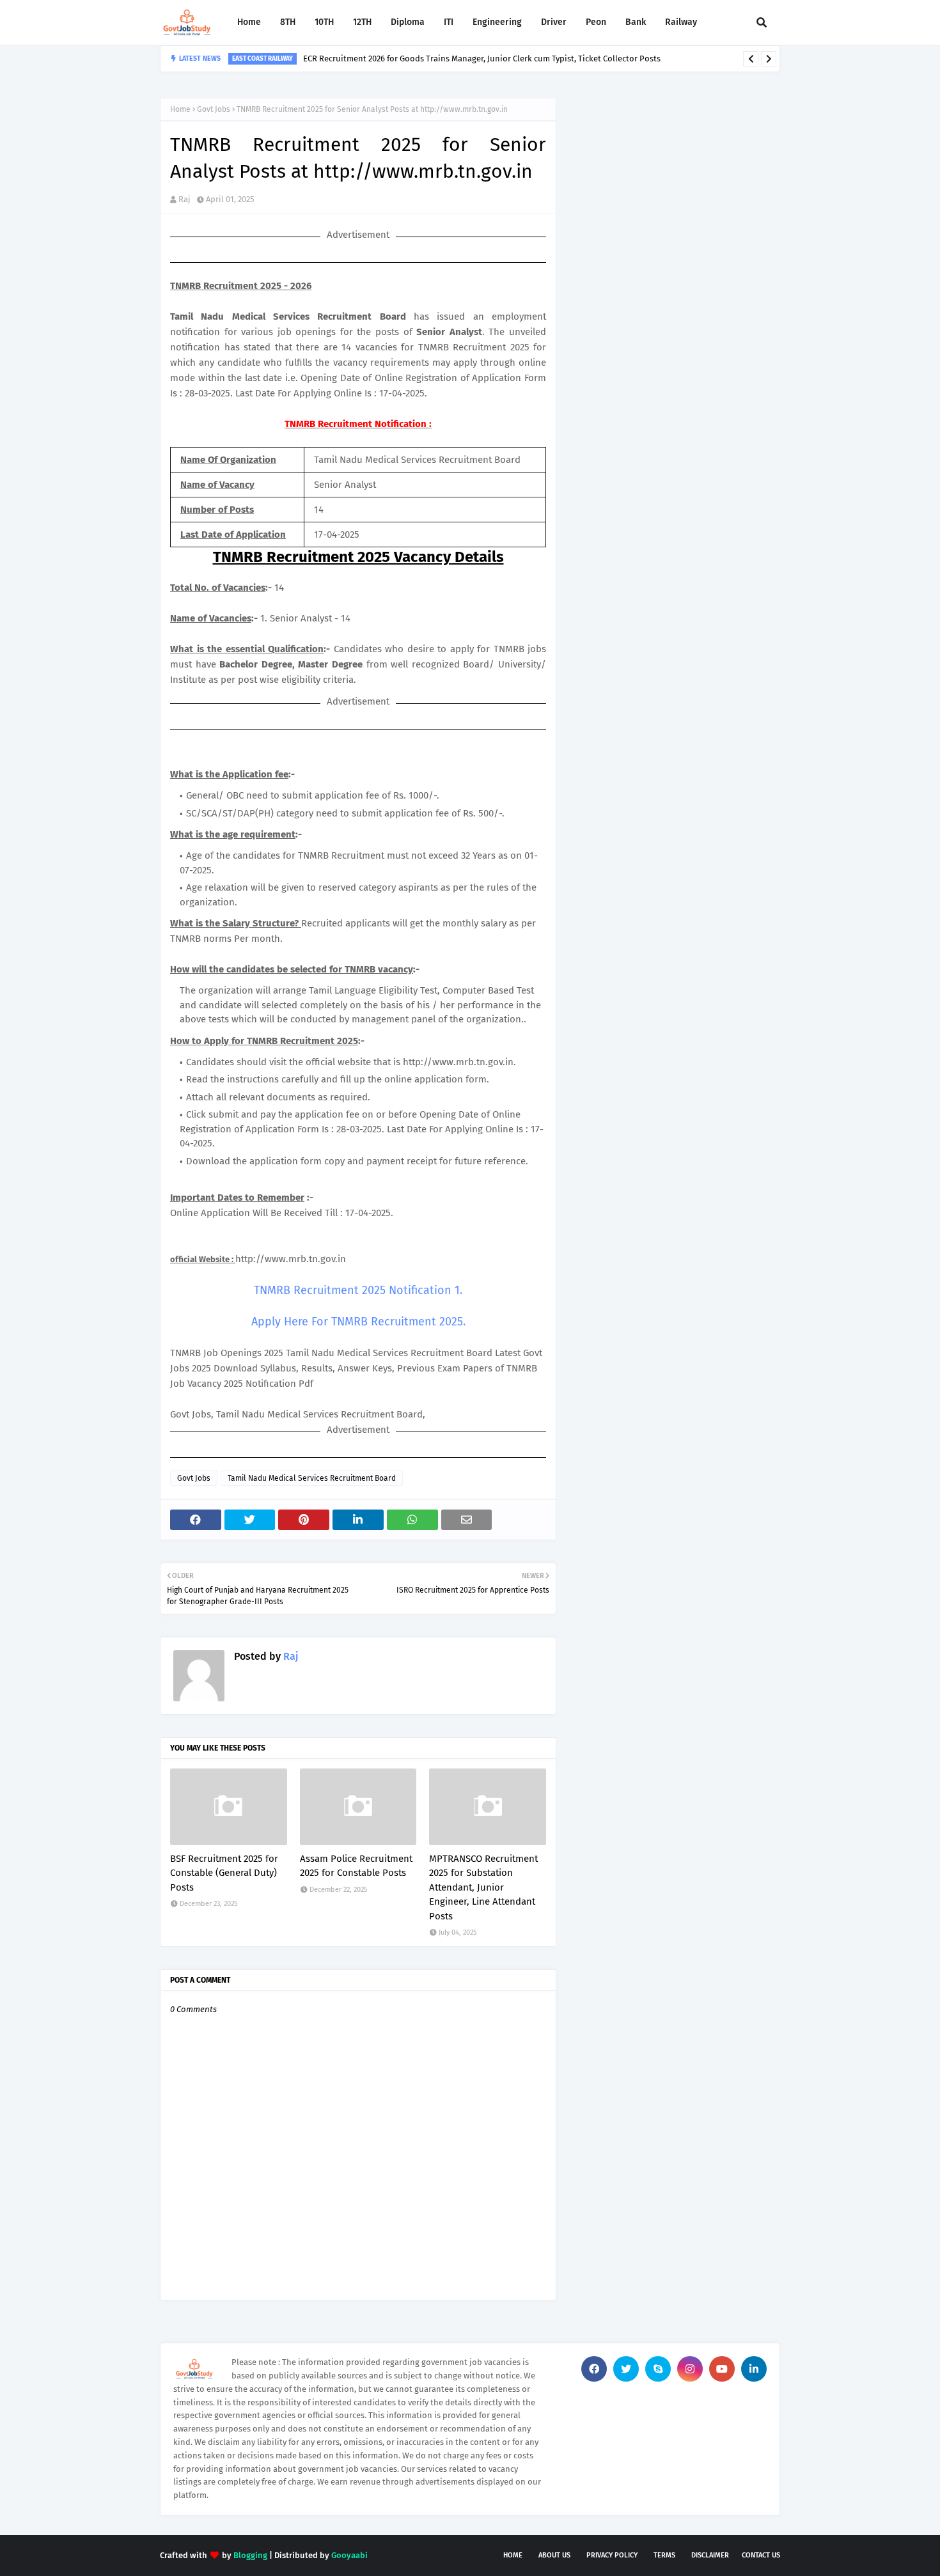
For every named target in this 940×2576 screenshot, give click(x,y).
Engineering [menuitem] (497, 22)
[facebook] (594, 2369)
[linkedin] (754, 2369)
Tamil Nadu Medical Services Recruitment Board (312, 1478)
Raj (184, 199)
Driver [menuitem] (554, 22)
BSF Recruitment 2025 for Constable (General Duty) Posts (224, 1873)
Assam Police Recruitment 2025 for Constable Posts (356, 1866)
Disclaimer (710, 2555)
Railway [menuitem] (681, 22)
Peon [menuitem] (596, 22)
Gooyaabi (349, 2555)
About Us (554, 2555)
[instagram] (690, 2369)
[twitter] (626, 2369)
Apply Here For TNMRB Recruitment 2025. (358, 1322)
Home (180, 109)
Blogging (250, 2555)
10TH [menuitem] (324, 22)
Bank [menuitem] (636, 22)
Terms (664, 2555)
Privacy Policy (612, 2555)
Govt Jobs (214, 109)
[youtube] (722, 2369)
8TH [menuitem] (288, 22)
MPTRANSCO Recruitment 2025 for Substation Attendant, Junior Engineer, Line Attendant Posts (483, 1887)
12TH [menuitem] (362, 22)
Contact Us (761, 2555)
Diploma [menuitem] (408, 22)
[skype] (658, 2369)
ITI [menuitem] (449, 22)
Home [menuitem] (249, 22)
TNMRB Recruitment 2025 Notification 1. (358, 1290)
